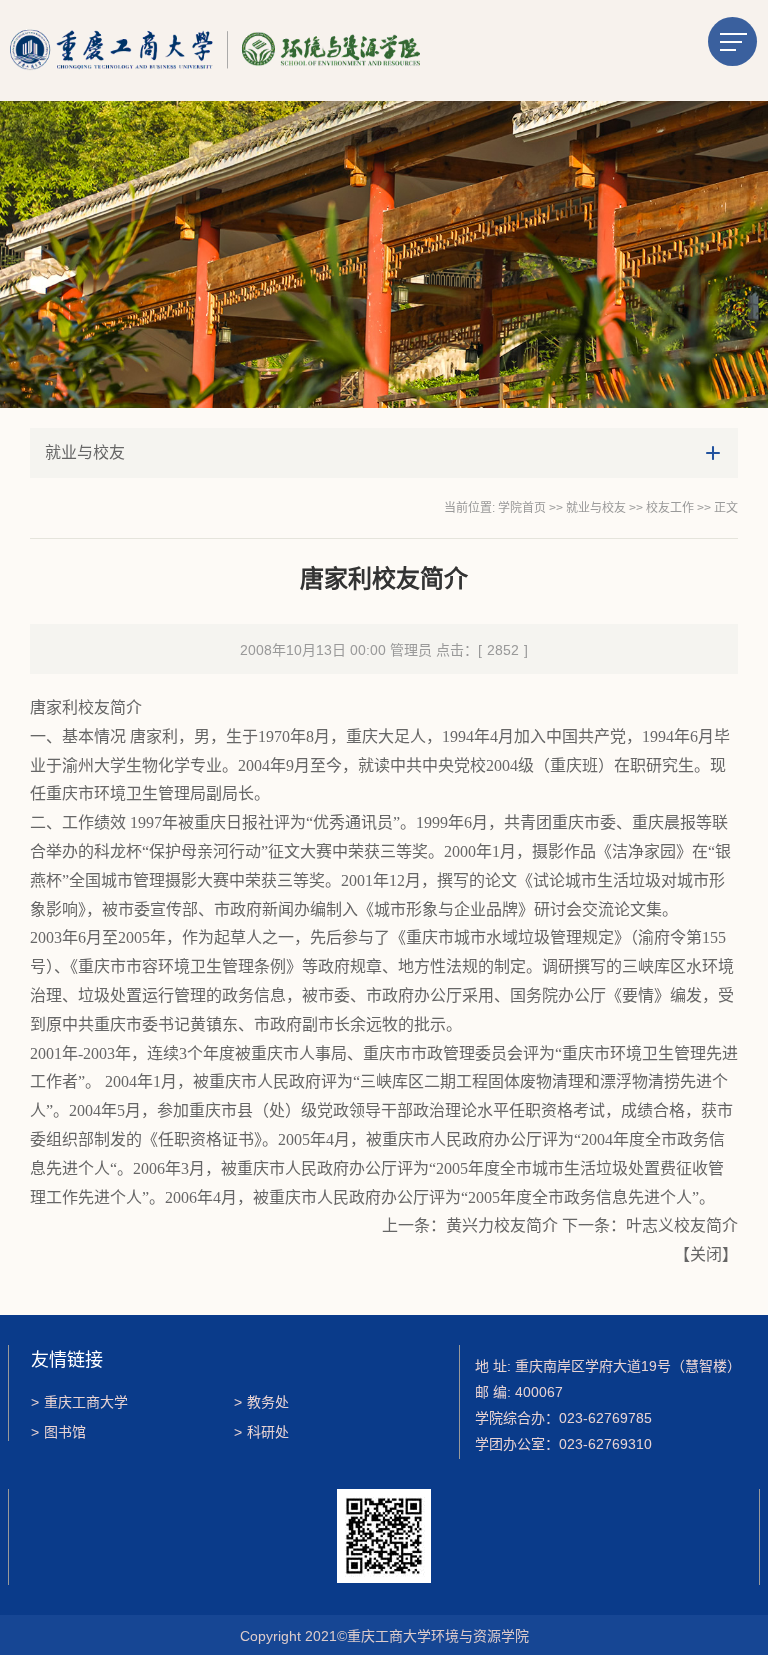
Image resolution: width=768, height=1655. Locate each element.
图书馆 (58, 1432)
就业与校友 (596, 508)
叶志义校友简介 (682, 1225)
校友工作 (670, 508)
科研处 (261, 1432)
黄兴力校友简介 (502, 1225)
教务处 (261, 1402)
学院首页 (522, 508)
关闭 (706, 1254)
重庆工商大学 (79, 1402)
